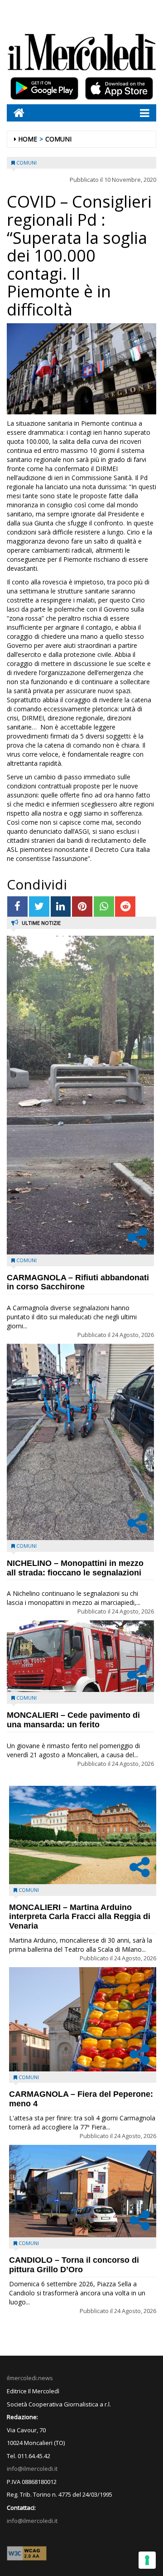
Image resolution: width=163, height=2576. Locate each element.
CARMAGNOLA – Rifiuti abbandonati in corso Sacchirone (78, 1282)
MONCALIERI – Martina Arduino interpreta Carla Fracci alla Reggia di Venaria (80, 1917)
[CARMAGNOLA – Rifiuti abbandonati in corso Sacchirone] (80, 1095)
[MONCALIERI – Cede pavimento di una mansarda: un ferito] (80, 1656)
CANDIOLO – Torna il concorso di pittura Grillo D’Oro (74, 2265)
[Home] (16, 113)
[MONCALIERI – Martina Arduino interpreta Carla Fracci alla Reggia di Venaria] (83, 1835)
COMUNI (58, 139)
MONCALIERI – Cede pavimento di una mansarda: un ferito (73, 1720)
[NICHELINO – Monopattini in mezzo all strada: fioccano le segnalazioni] (80, 1442)
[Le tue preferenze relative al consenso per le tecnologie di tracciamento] (147, 2560)
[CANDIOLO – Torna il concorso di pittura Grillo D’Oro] (83, 2191)
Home (28, 139)
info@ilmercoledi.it (32, 2521)
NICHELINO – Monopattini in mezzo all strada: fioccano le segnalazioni (75, 1568)
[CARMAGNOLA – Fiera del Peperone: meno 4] (83, 2019)
